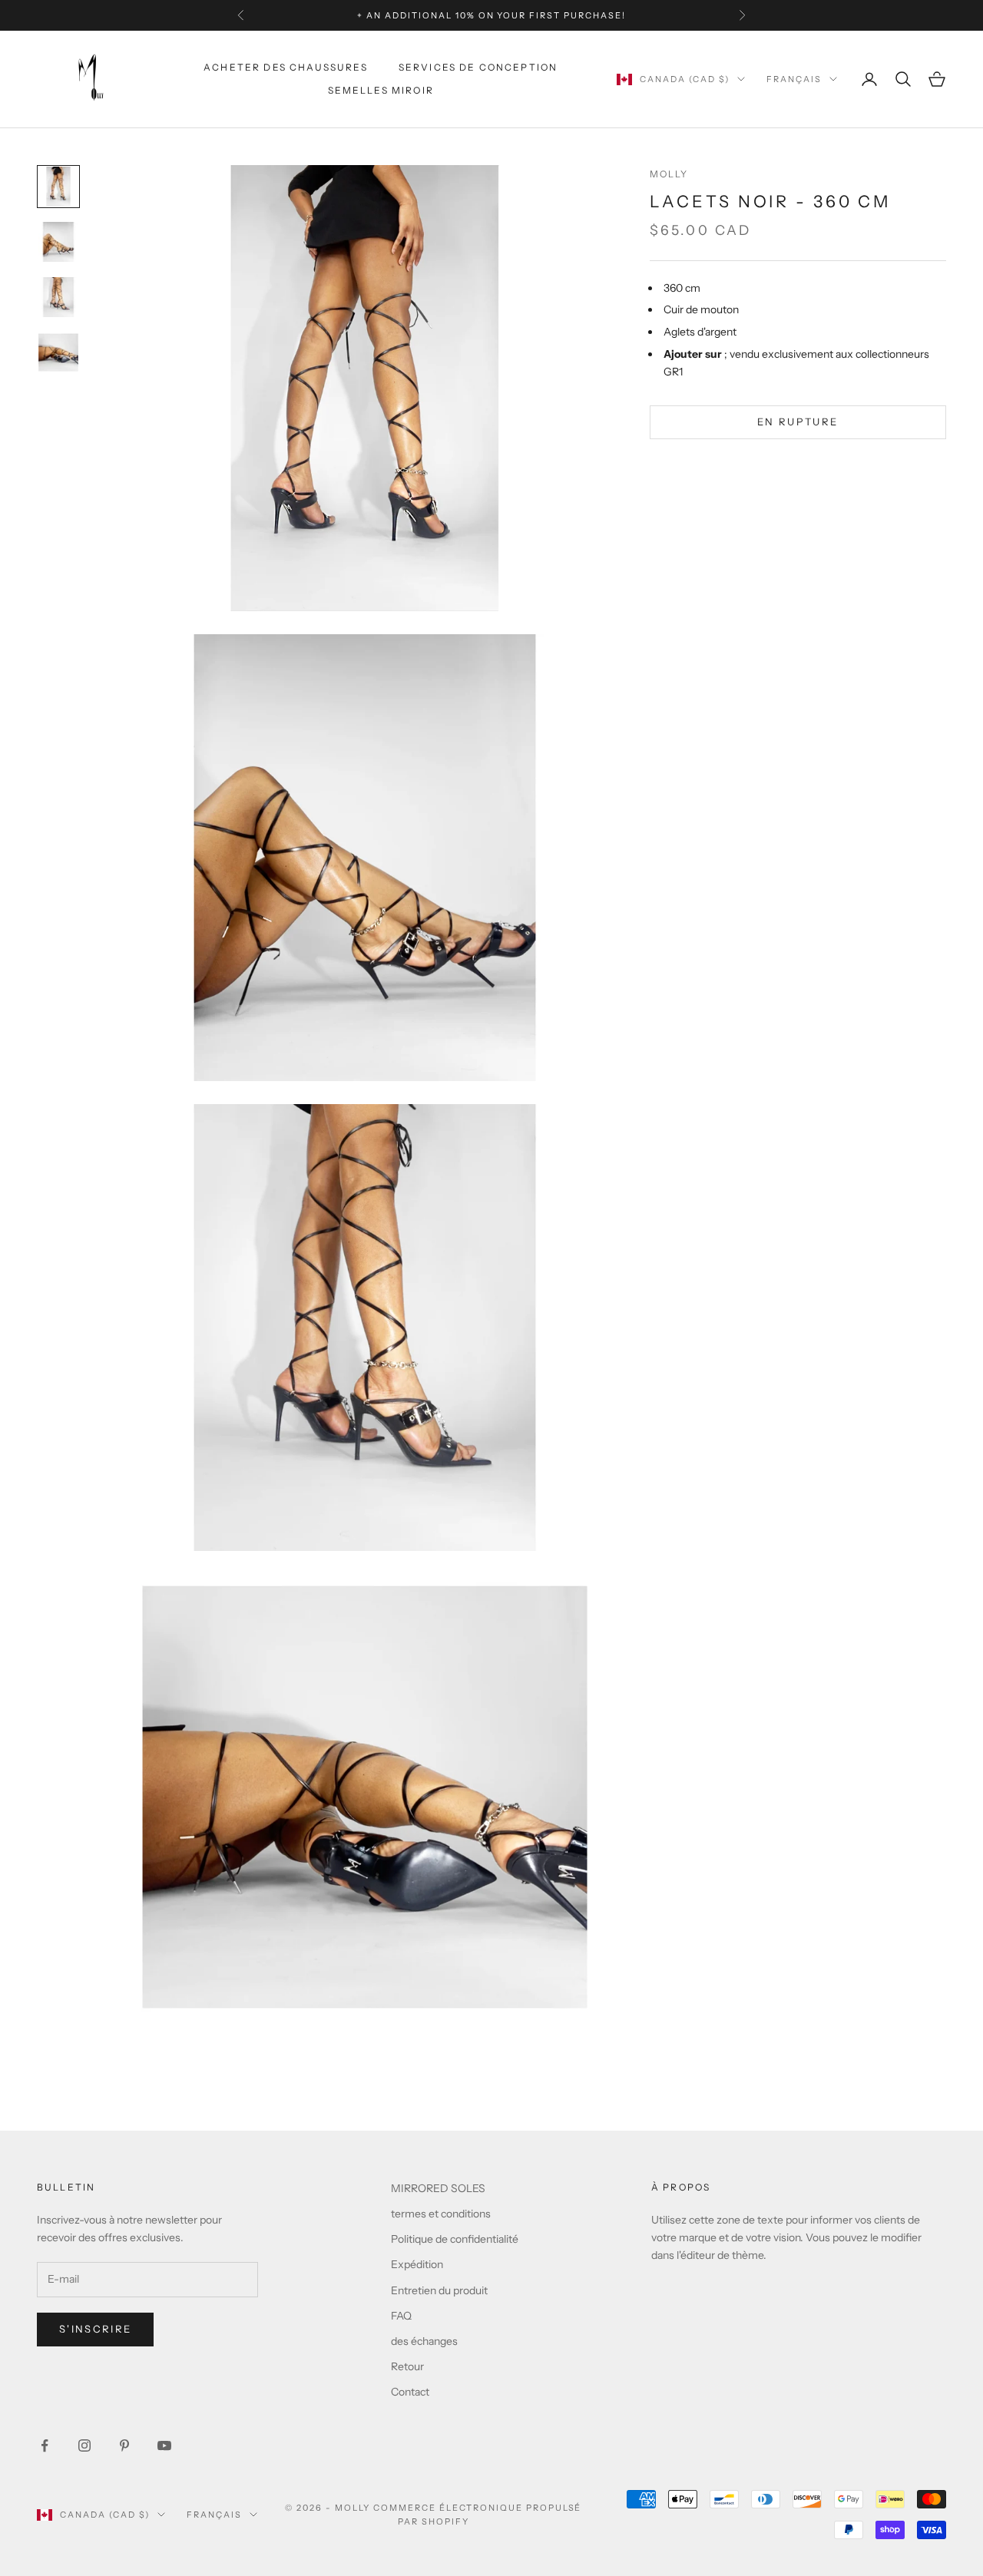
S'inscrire (95, 2329)
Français (794, 79)
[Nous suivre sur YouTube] (164, 2445)
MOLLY (669, 174)
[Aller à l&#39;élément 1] (58, 187)
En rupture (798, 422)
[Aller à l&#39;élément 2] (58, 242)
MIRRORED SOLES (438, 2188)
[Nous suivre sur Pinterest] (124, 2445)
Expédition (417, 2264)
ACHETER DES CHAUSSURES (286, 67)
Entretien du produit (439, 2290)
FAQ (401, 2316)
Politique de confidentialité (455, 2239)
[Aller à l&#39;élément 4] (58, 352)
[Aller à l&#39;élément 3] (58, 297)
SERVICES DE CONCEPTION (478, 67)
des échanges (424, 2341)
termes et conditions (441, 2214)
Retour (407, 2366)
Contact (410, 2392)
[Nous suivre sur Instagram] (84, 2445)
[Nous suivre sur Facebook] (45, 2445)
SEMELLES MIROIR (381, 90)
